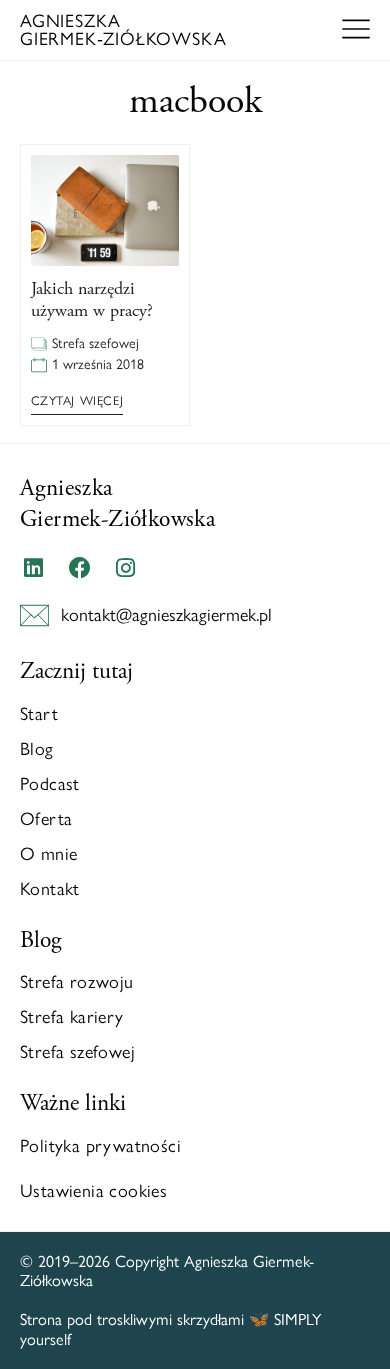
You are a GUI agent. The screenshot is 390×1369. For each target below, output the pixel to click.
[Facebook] (79, 568)
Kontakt (50, 889)
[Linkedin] (33, 568)
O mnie (48, 854)
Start (39, 714)
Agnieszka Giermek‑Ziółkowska (123, 30)
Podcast (50, 784)
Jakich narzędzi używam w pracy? (92, 299)
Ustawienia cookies (93, 1191)
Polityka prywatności (100, 1146)
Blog (37, 749)
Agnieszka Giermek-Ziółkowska (117, 503)
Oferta (46, 819)
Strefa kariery (72, 1017)
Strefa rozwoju (77, 982)
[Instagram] (126, 568)
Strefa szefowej (95, 343)
